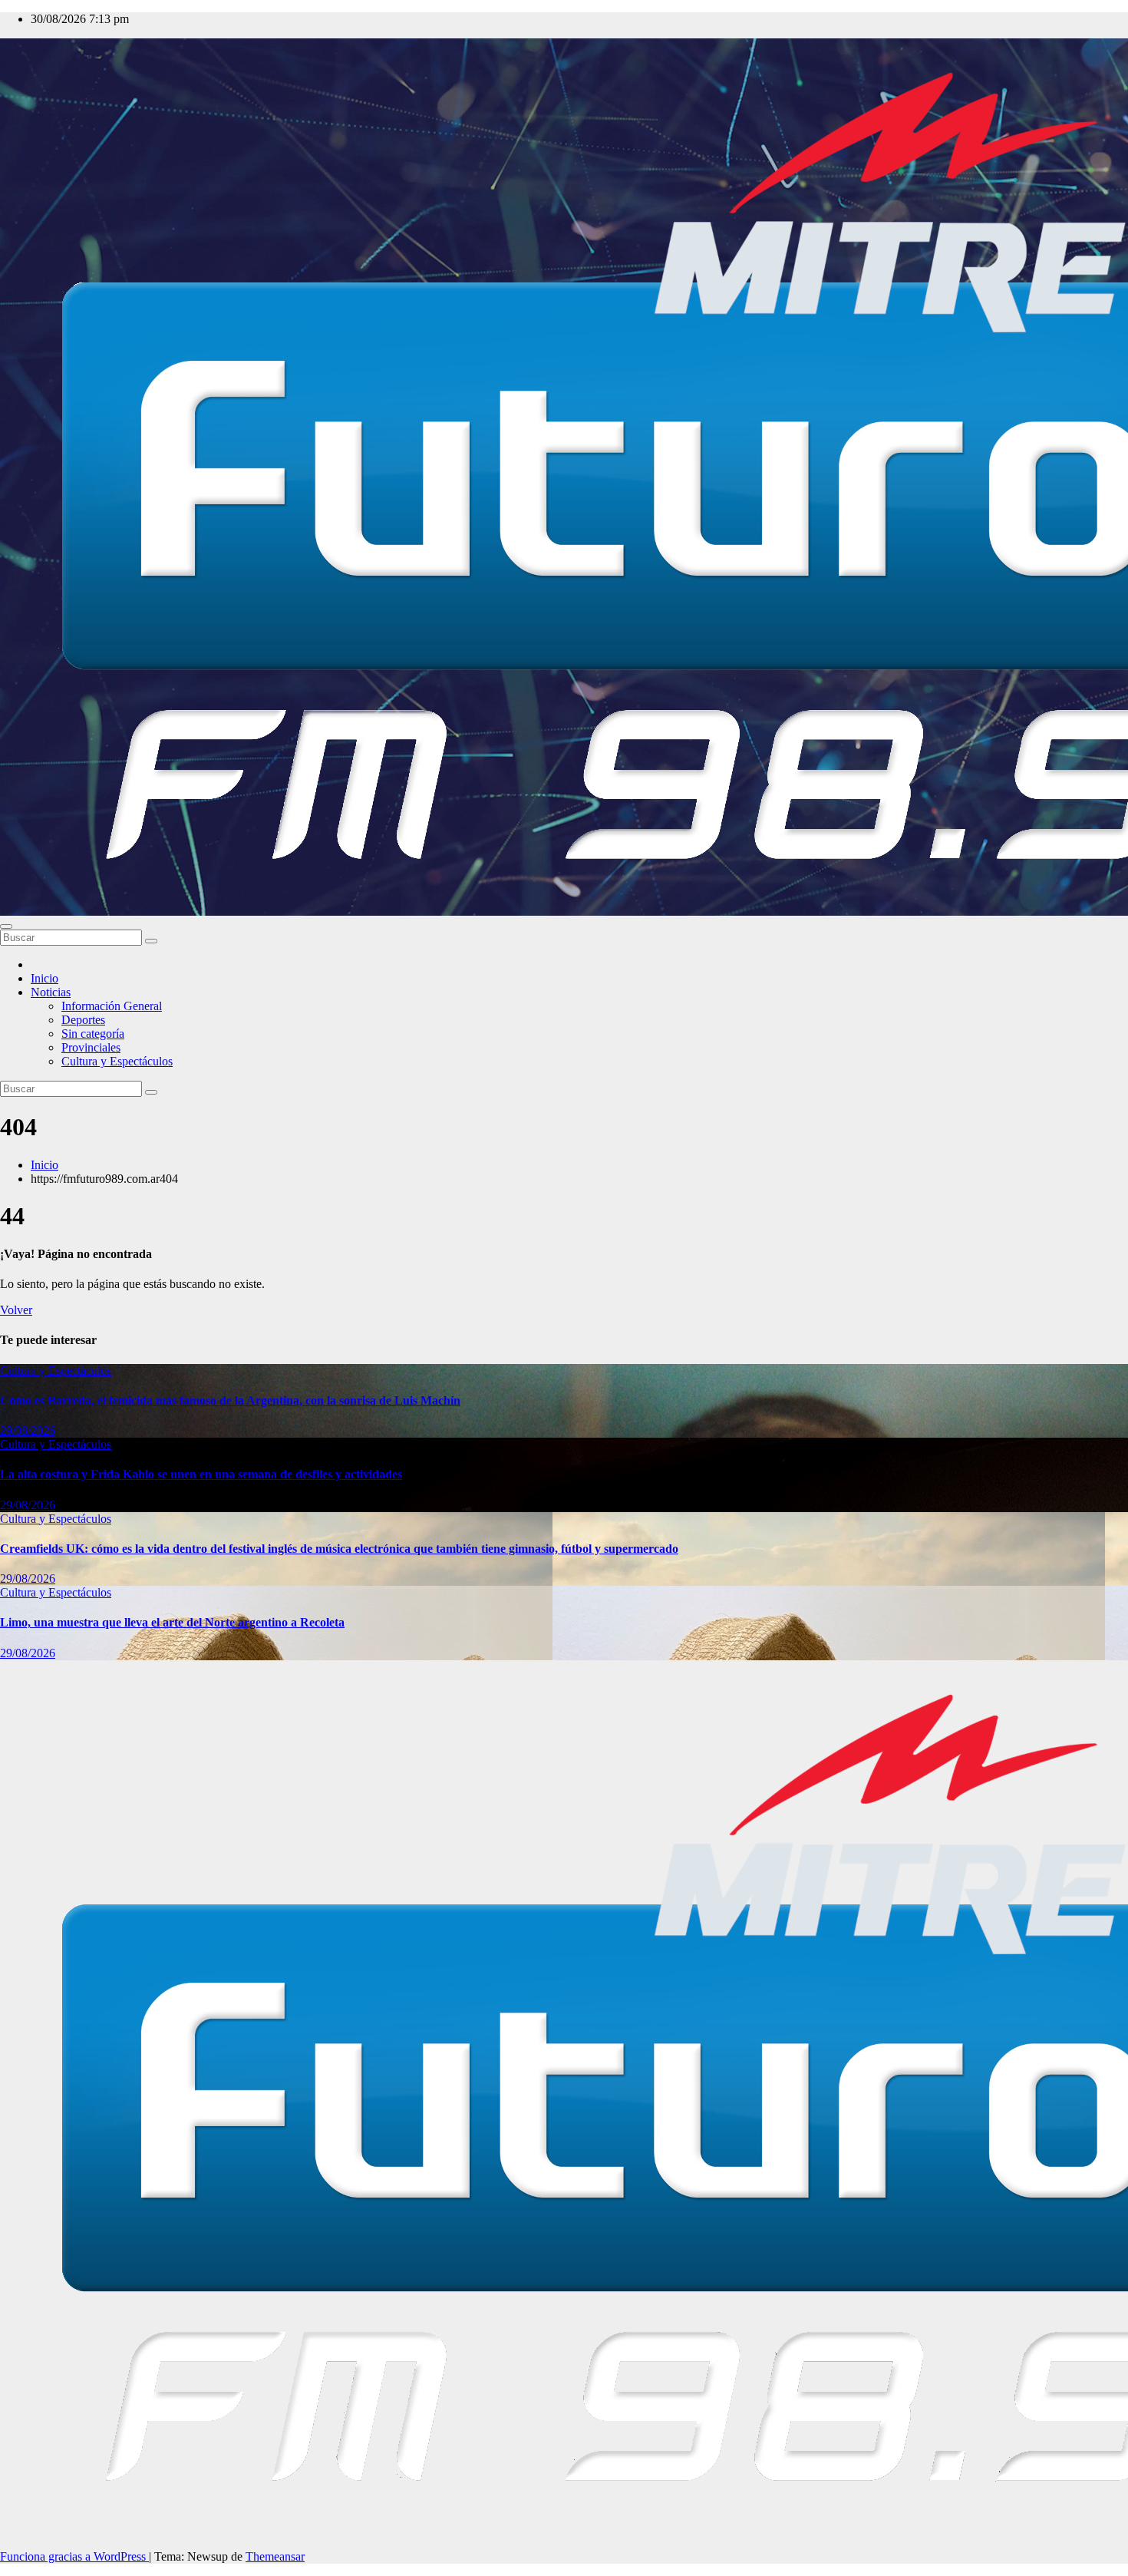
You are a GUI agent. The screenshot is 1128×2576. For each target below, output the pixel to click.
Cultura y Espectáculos (117, 1061)
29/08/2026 (28, 1430)
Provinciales (91, 1047)
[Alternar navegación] (6, 926)
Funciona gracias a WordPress (74, 2556)
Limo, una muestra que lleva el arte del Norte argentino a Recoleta (172, 1622)
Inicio (45, 978)
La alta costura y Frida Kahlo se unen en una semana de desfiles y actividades (201, 1474)
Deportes (83, 1020)
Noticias (51, 992)
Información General (112, 1006)
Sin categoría (93, 1034)
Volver (16, 1310)
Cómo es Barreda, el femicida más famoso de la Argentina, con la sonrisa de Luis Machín (230, 1400)
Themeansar (275, 2556)
